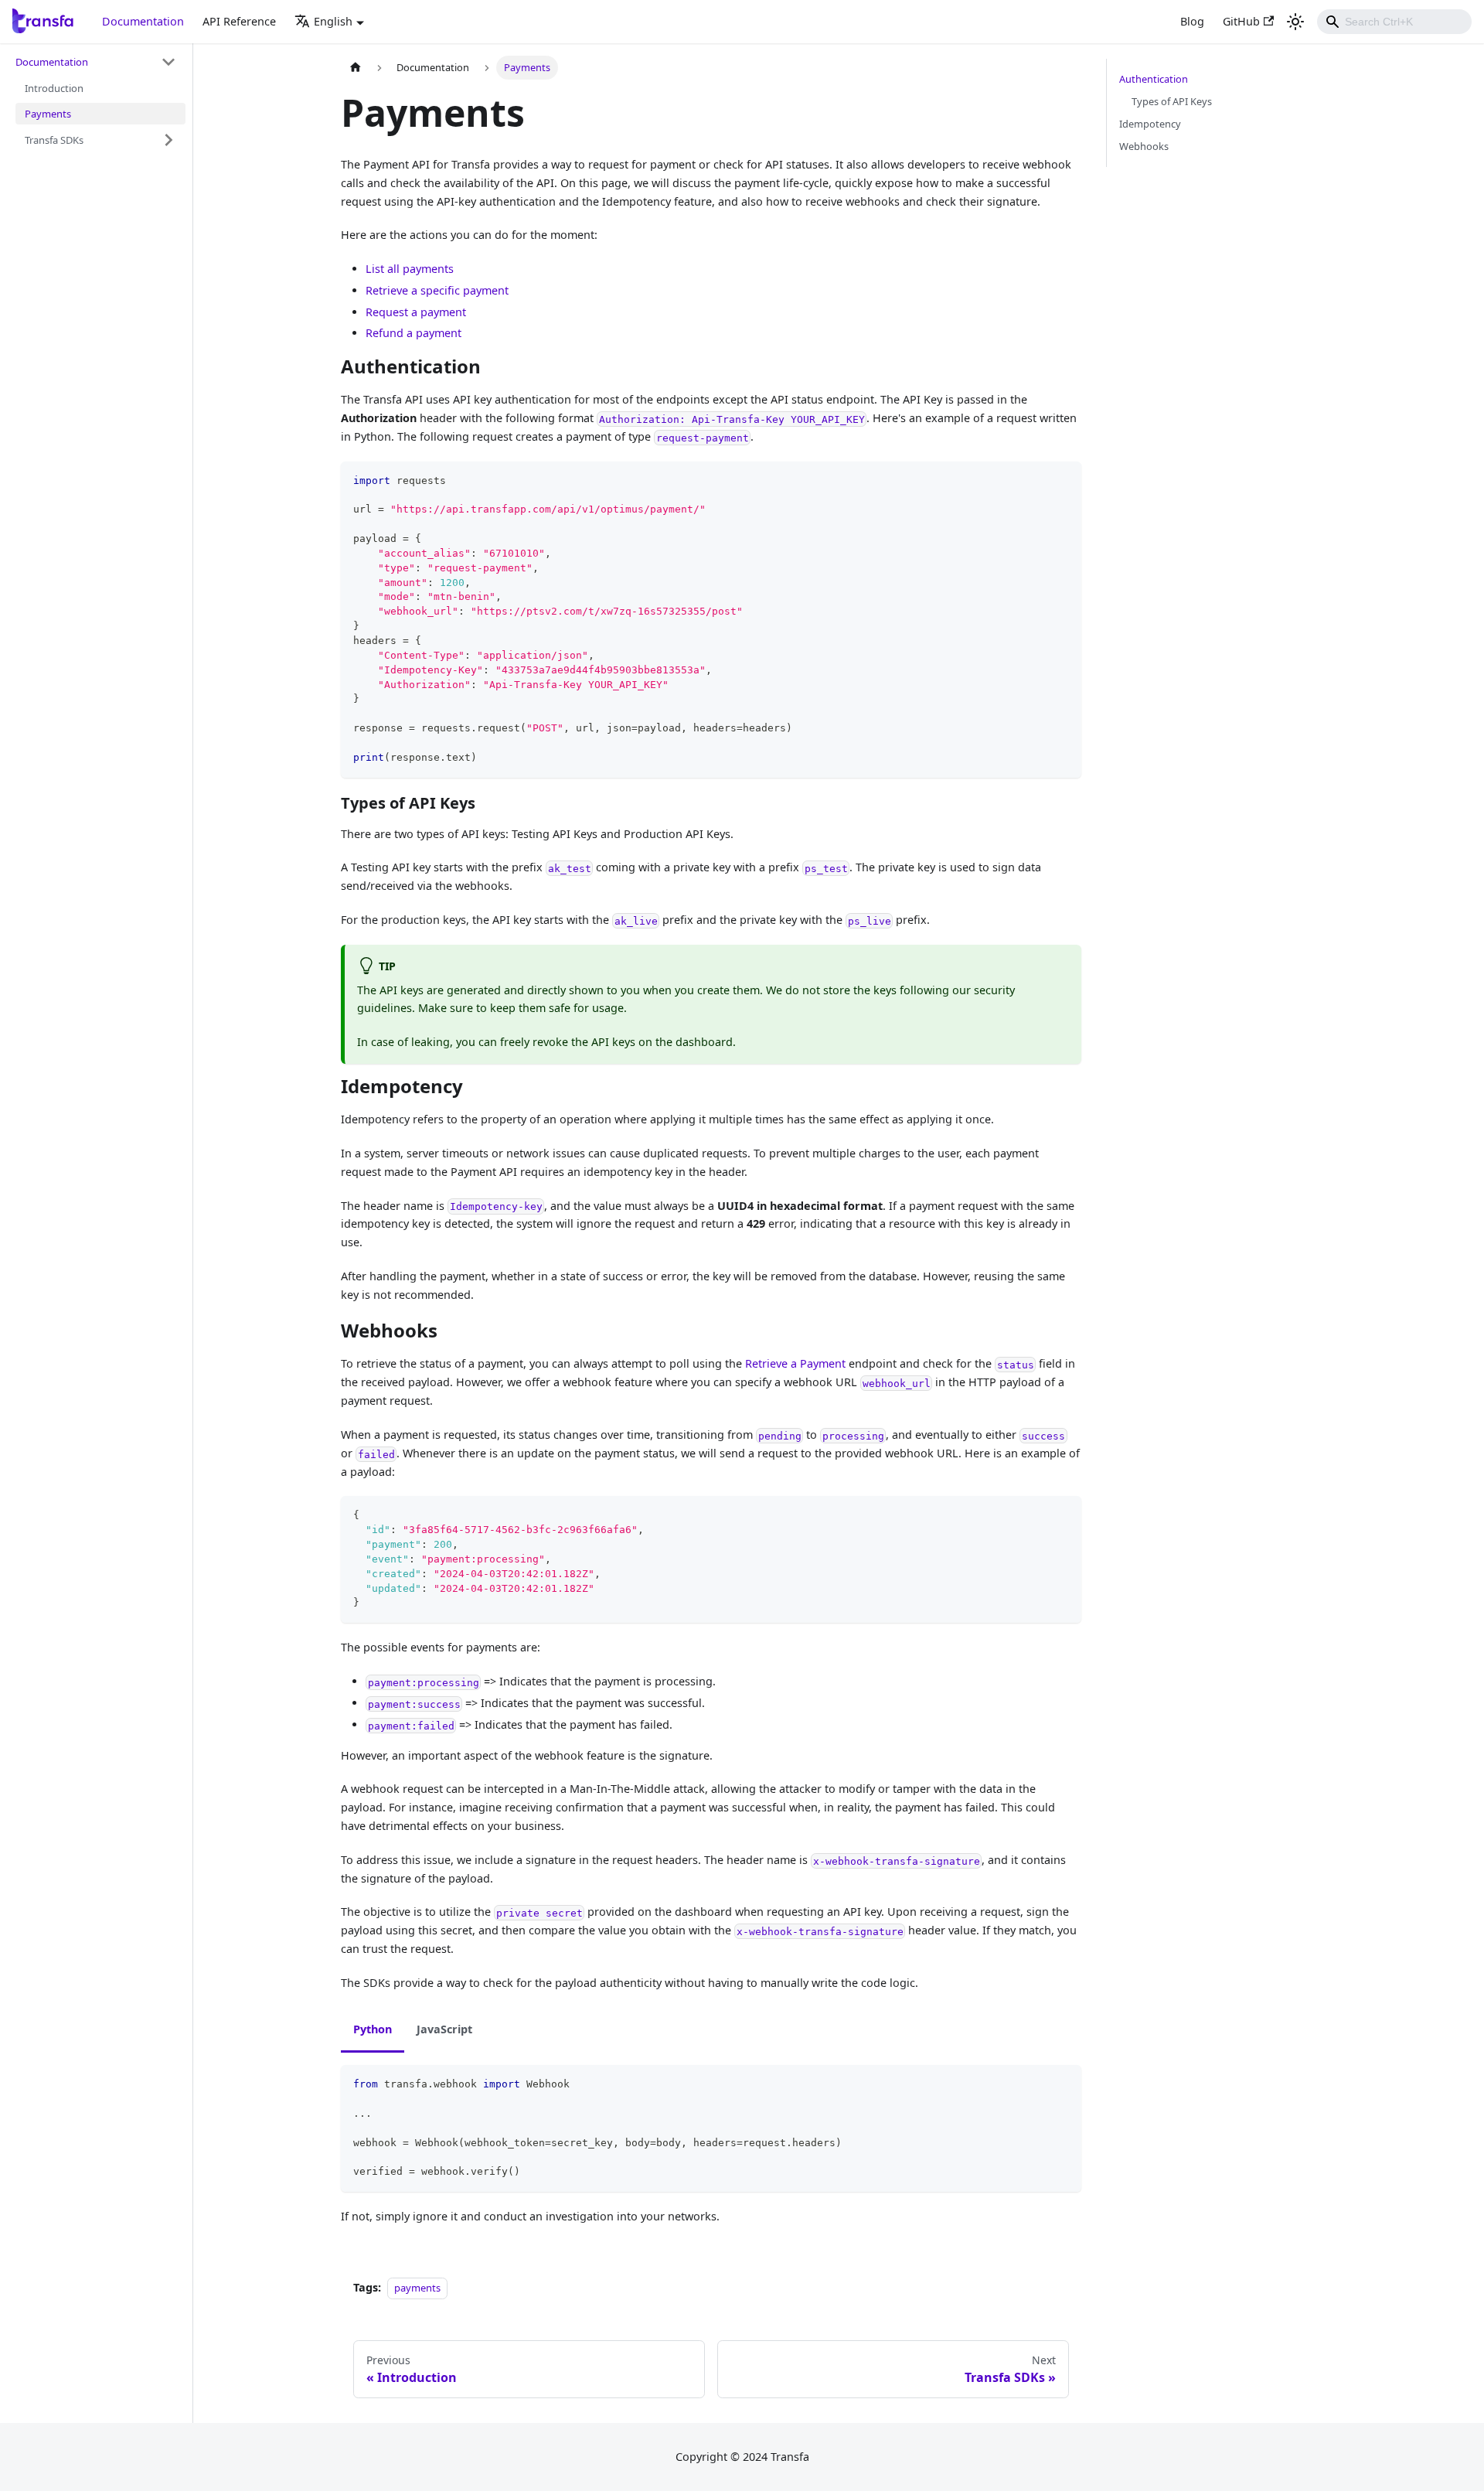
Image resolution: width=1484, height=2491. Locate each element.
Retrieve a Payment (795, 1363)
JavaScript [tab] (444, 2029)
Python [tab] (373, 2029)
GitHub (1241, 21)
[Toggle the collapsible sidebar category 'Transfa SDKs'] (168, 140)
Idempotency (1150, 124)
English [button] (333, 21)
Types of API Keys (1172, 101)
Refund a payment (414, 333)
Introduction (54, 88)
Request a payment (416, 312)
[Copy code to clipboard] (1062, 480)
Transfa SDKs (54, 139)
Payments (48, 113)
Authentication (1154, 79)
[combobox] (1394, 22)
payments (417, 2288)
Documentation (143, 21)
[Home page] (356, 68)
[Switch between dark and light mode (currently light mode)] (1295, 22)
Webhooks (1144, 146)
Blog (1192, 21)
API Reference (239, 21)
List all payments (410, 269)
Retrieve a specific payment (437, 290)
